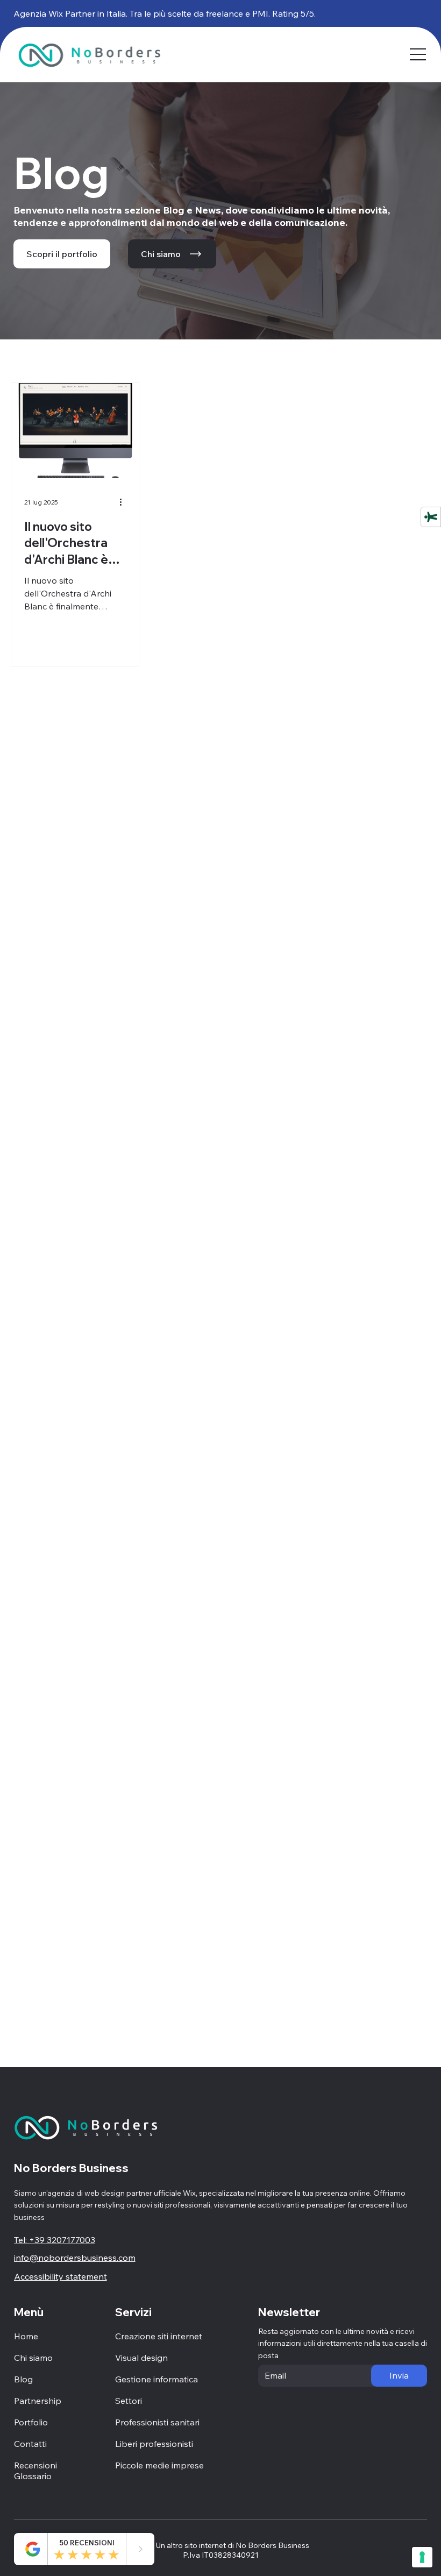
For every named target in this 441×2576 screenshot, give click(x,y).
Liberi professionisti (154, 2444)
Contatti (30, 2444)
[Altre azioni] (124, 502)
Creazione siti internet (159, 2336)
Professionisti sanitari (157, 2422)
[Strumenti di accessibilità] (431, 517)
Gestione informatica (157, 2379)
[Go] (140, 2549)
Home (26, 2336)
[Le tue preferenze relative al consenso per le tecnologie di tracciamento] (422, 2557)
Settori (129, 2401)
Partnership (38, 2401)
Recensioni (35, 2465)
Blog (23, 2379)
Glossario (33, 2476)
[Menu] (419, 54)
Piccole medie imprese (159, 2465)
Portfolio (31, 2422)
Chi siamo (33, 2358)
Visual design (141, 2358)
